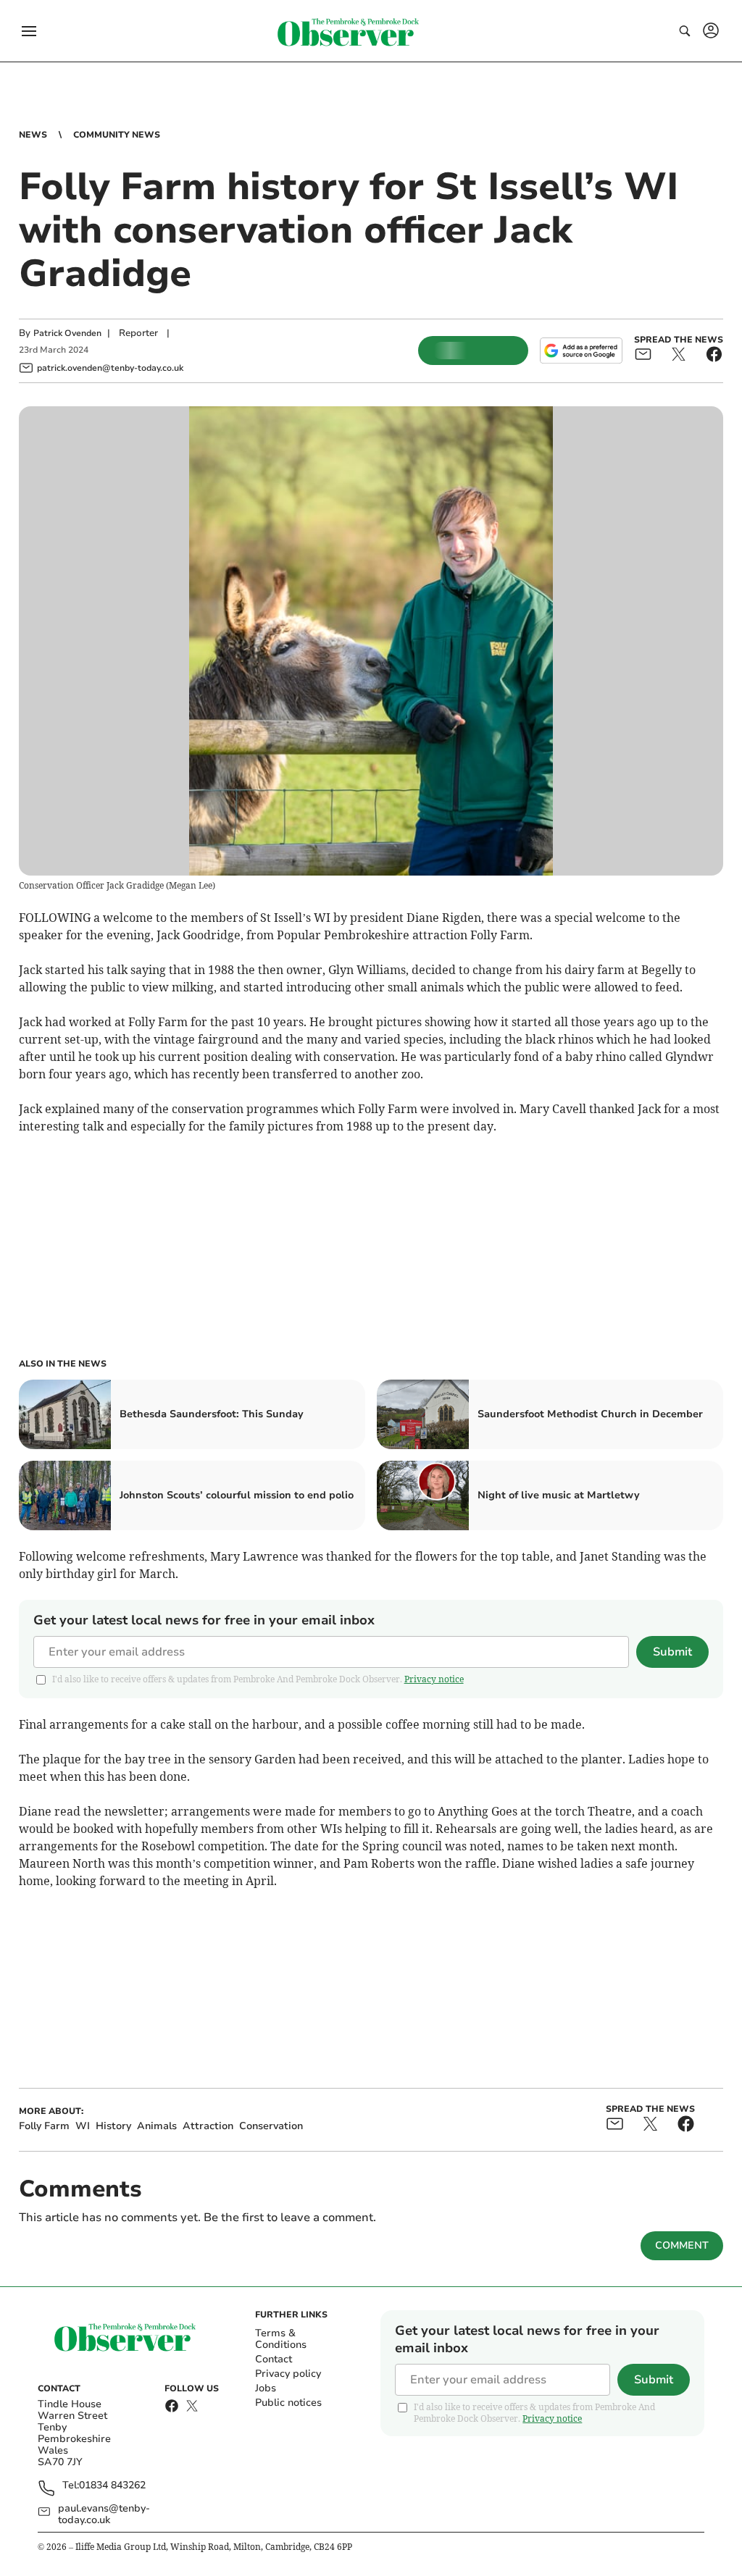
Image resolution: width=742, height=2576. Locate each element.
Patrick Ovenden (67, 333)
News (33, 135)
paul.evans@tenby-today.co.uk (104, 2514)
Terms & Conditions (281, 2339)
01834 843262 (112, 2486)
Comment (682, 2245)
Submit (672, 1652)
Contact (274, 2359)
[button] (29, 31)
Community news (117, 135)
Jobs (266, 2388)
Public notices (288, 2403)
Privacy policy (288, 2374)
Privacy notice (434, 1679)
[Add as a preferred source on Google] (581, 351)
